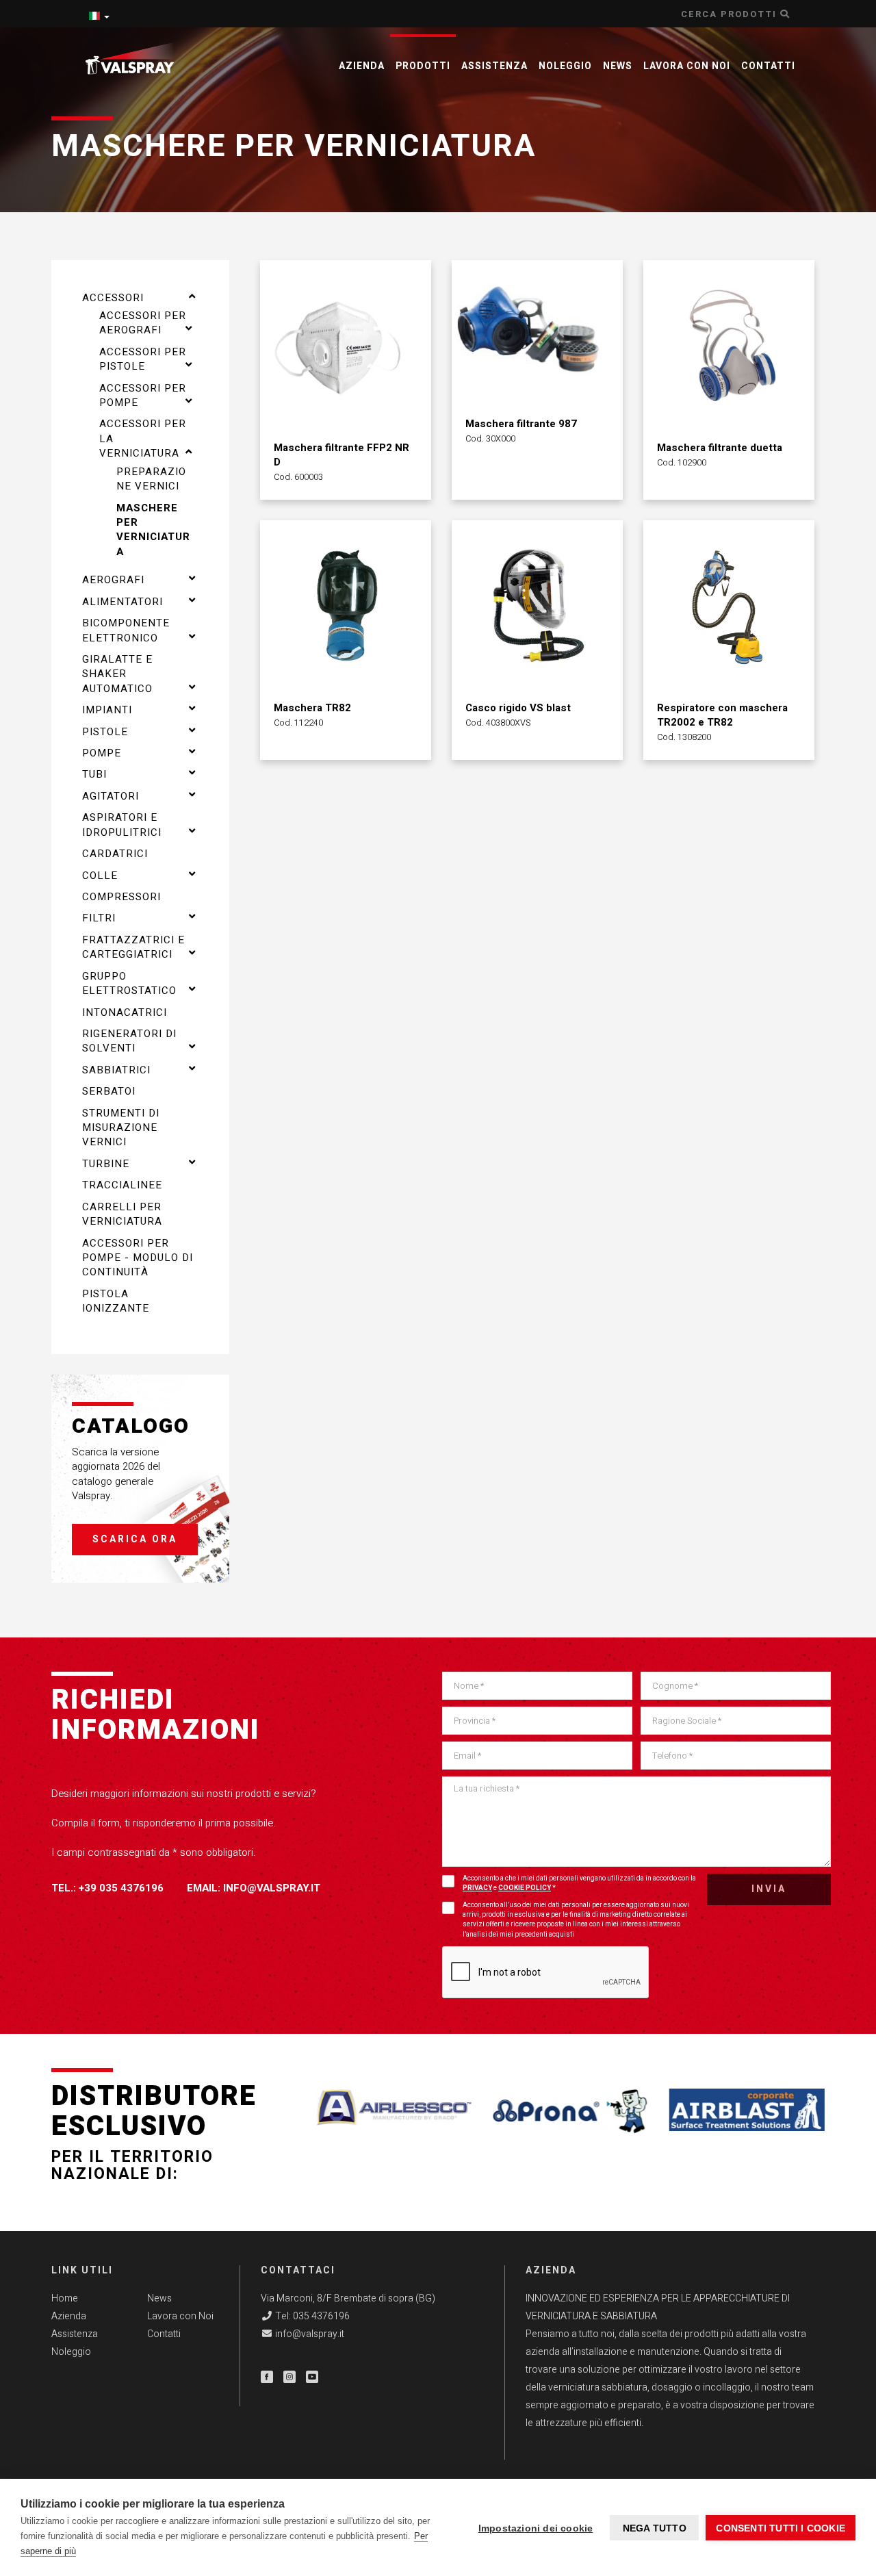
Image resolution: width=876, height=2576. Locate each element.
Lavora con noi (687, 66)
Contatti (768, 66)
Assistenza (494, 66)
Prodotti (423, 66)
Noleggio (565, 66)
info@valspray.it (272, 1888)
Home (65, 2298)
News (618, 66)
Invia (769, 1889)
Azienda (362, 66)
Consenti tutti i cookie (781, 2528)
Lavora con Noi (180, 2316)
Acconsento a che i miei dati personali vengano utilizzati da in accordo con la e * (579, 1883)
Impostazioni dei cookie (536, 2528)
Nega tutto (655, 2528)
